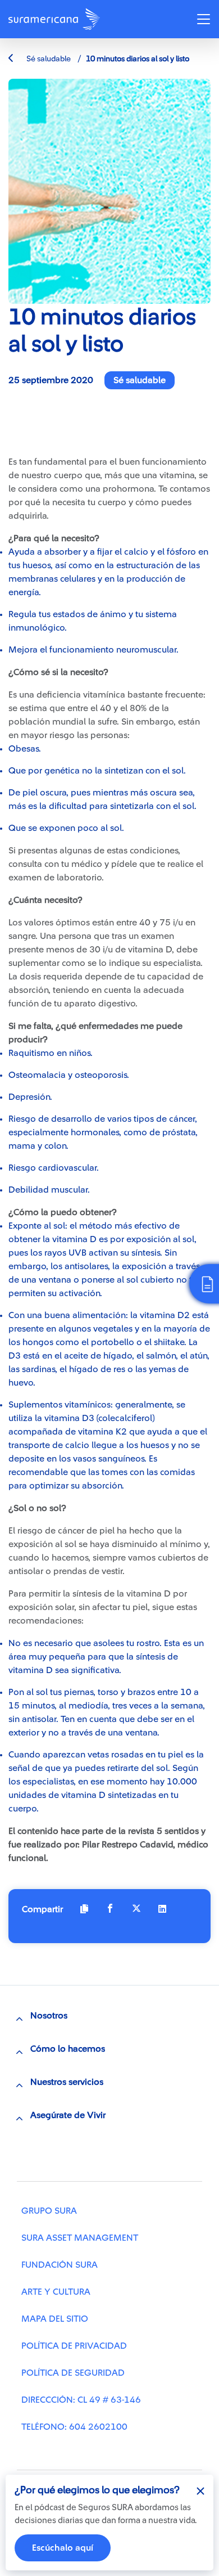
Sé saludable (48, 59)
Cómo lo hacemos (68, 2049)
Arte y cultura (56, 2292)
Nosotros (49, 2016)
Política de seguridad (73, 2373)
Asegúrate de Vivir (68, 2115)
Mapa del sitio (55, 2319)
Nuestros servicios (67, 2082)
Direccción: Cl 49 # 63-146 (81, 2400)
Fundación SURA (60, 2265)
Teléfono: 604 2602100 (74, 2427)
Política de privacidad (74, 2346)
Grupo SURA (49, 2211)
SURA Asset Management (80, 2238)
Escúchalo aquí (63, 2548)
